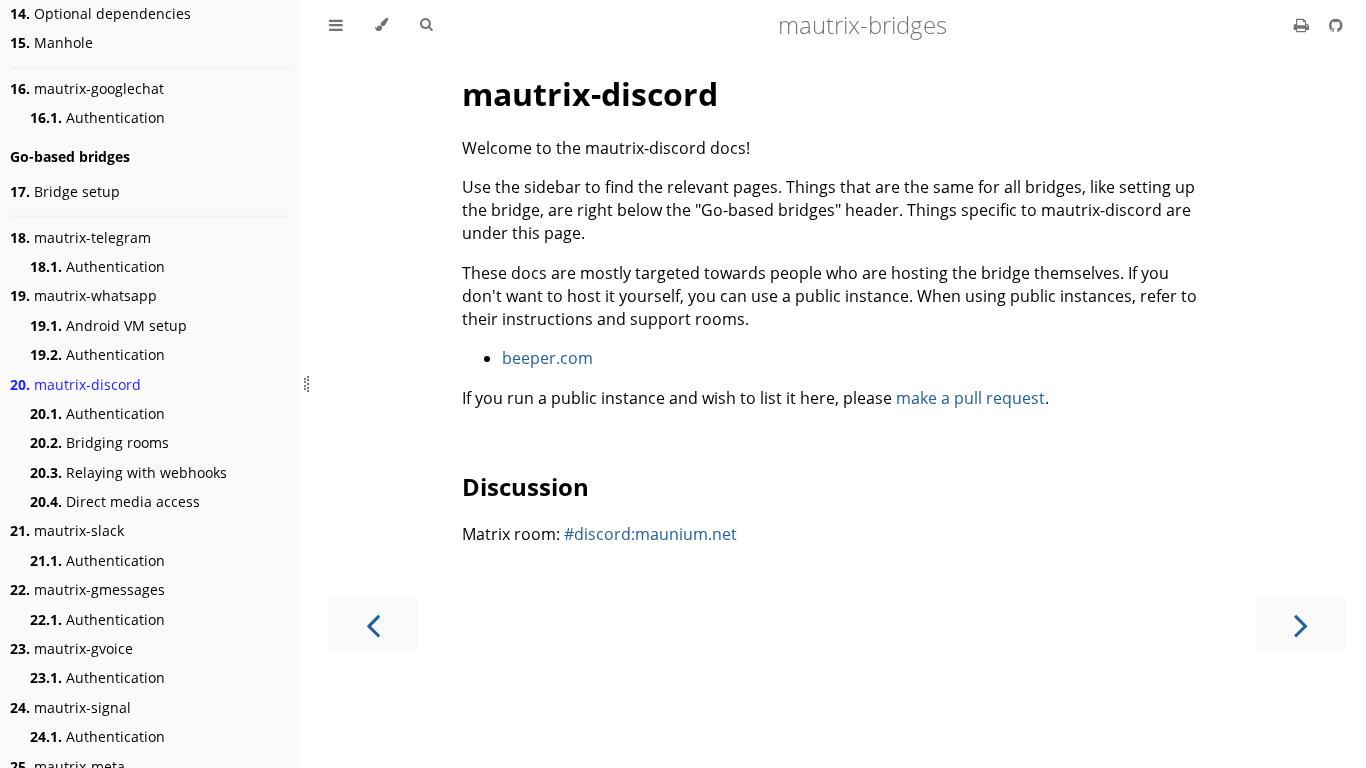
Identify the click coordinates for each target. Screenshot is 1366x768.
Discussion (525, 486)
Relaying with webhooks (128, 472)
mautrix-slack (67, 530)
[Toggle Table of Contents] (336, 25)
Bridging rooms (99, 442)
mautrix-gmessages (87, 589)
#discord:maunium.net (650, 534)
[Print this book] (1303, 25)
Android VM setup (108, 325)
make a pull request (970, 398)
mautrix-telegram (80, 237)
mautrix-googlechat (87, 88)
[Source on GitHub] (1336, 25)
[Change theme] (381, 25)
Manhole (51, 42)
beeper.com (547, 358)
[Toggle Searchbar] (426, 25)
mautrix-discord (75, 384)
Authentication (97, 117)
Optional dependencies (100, 13)
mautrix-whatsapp (83, 295)
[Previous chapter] (373, 623)
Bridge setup (65, 191)
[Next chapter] (1301, 623)
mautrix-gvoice (71, 648)
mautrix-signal (70, 707)
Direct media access (115, 501)
